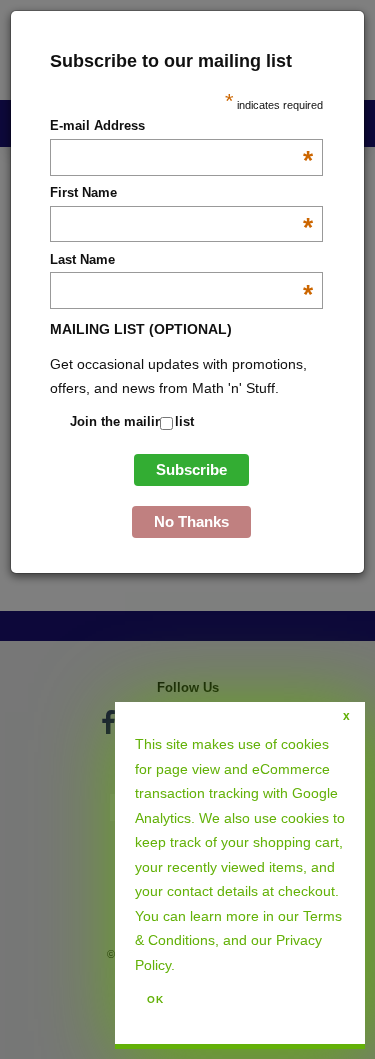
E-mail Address (181, 127)
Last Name (181, 261)
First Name (181, 194)
